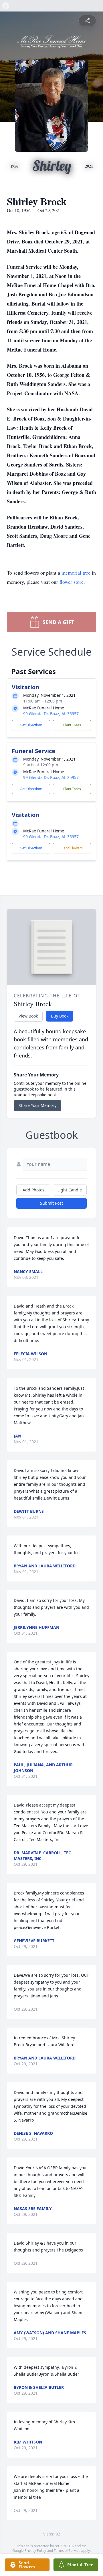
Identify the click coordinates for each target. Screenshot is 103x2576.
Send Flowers (72, 848)
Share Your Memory (37, 1105)
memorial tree (76, 573)
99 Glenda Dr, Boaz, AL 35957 (51, 714)
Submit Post (51, 1203)
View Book (28, 1016)
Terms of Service (67, 2551)
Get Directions (31, 725)
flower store (72, 582)
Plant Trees (72, 725)
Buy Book (60, 1016)
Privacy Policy (35, 2551)
